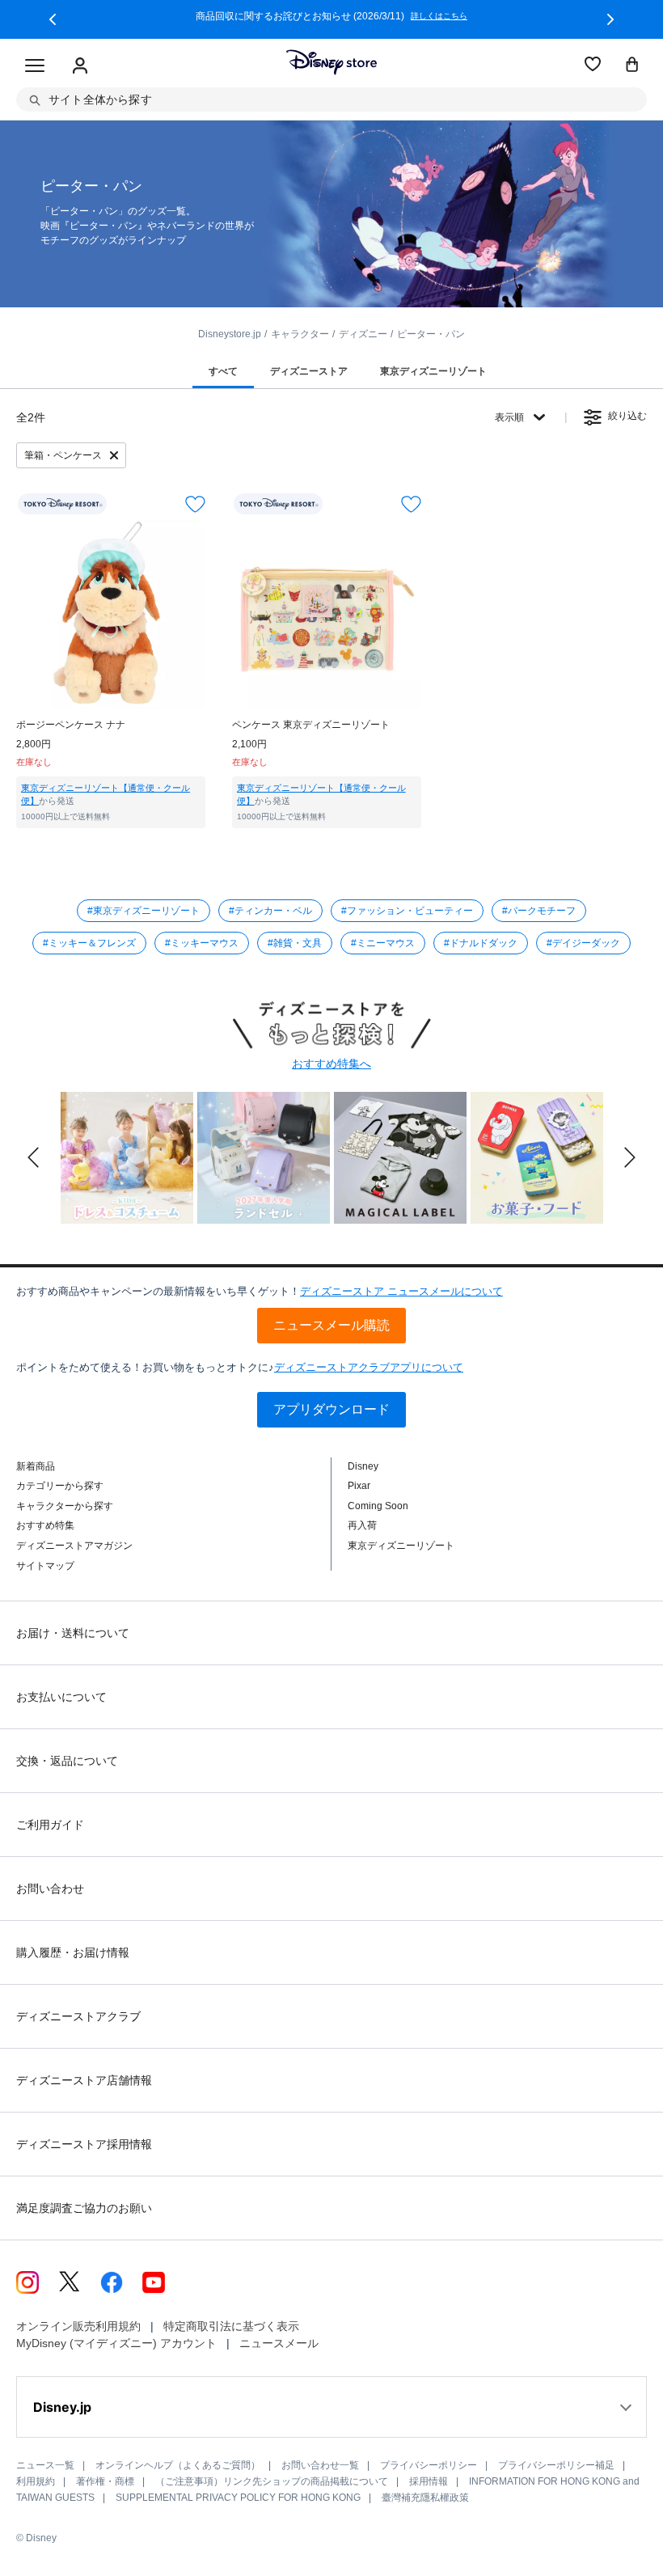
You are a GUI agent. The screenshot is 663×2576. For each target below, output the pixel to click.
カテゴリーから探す (60, 1486)
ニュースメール (279, 2343)
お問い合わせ (50, 1889)
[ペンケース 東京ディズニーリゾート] (327, 614)
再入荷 (362, 1525)
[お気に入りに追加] (195, 504)
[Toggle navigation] (35, 66)
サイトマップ (45, 1566)
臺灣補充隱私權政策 (425, 2498)
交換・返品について (67, 1761)
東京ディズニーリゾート (401, 1546)
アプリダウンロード (331, 1409)
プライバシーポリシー (429, 2465)
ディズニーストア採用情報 (84, 2144)
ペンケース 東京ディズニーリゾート (311, 725)
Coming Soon (378, 1506)
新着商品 (36, 1466)
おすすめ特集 (45, 1525)
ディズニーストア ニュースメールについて (401, 1291)
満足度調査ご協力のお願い (84, 2208)
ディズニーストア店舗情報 (84, 2080)
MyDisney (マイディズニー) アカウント (116, 2343)
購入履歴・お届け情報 (73, 1952)
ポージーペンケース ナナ (71, 725)
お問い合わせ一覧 (320, 2465)
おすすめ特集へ (331, 1064)
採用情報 (429, 2481)
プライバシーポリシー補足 (556, 2465)
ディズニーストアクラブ (78, 2016)
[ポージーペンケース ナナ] (111, 614)
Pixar (359, 1486)
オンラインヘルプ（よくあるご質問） (178, 2465)
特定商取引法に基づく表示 (231, 2326)
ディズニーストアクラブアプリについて (369, 1367)
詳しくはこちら (439, 16)
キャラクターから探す (65, 1506)
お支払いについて (61, 1697)
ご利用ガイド (50, 1825)
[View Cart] (632, 66)
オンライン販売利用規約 (78, 2326)
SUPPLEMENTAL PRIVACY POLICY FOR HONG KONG (238, 2498)
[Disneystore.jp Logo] (331, 62)
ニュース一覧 (45, 2465)
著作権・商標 (105, 2481)
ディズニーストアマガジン (74, 1546)
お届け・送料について (73, 1633)
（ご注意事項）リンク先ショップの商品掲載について (272, 2481)
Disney (363, 1466)
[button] (53, 19)
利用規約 (36, 2481)
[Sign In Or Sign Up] (80, 66)
